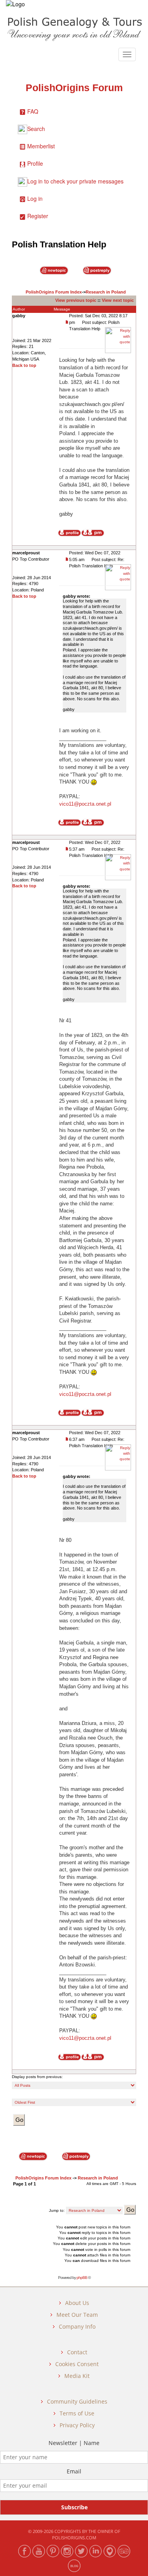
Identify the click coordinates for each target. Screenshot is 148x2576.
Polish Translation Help (59, 244)
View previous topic (76, 300)
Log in (35, 198)
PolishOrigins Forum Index (54, 292)
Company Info (77, 2326)
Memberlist (41, 146)
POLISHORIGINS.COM (74, 2538)
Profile (35, 163)
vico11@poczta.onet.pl (85, 804)
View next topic (118, 300)
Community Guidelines (77, 2401)
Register (38, 216)
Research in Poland (106, 292)
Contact (77, 2352)
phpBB (82, 2278)
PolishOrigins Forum (74, 88)
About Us (77, 2303)
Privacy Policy (77, 2425)
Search (36, 129)
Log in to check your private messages (75, 181)
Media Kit (77, 2376)
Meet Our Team (77, 2315)
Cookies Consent (77, 2364)
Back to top (24, 365)
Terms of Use (77, 2413)
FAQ (33, 111)
